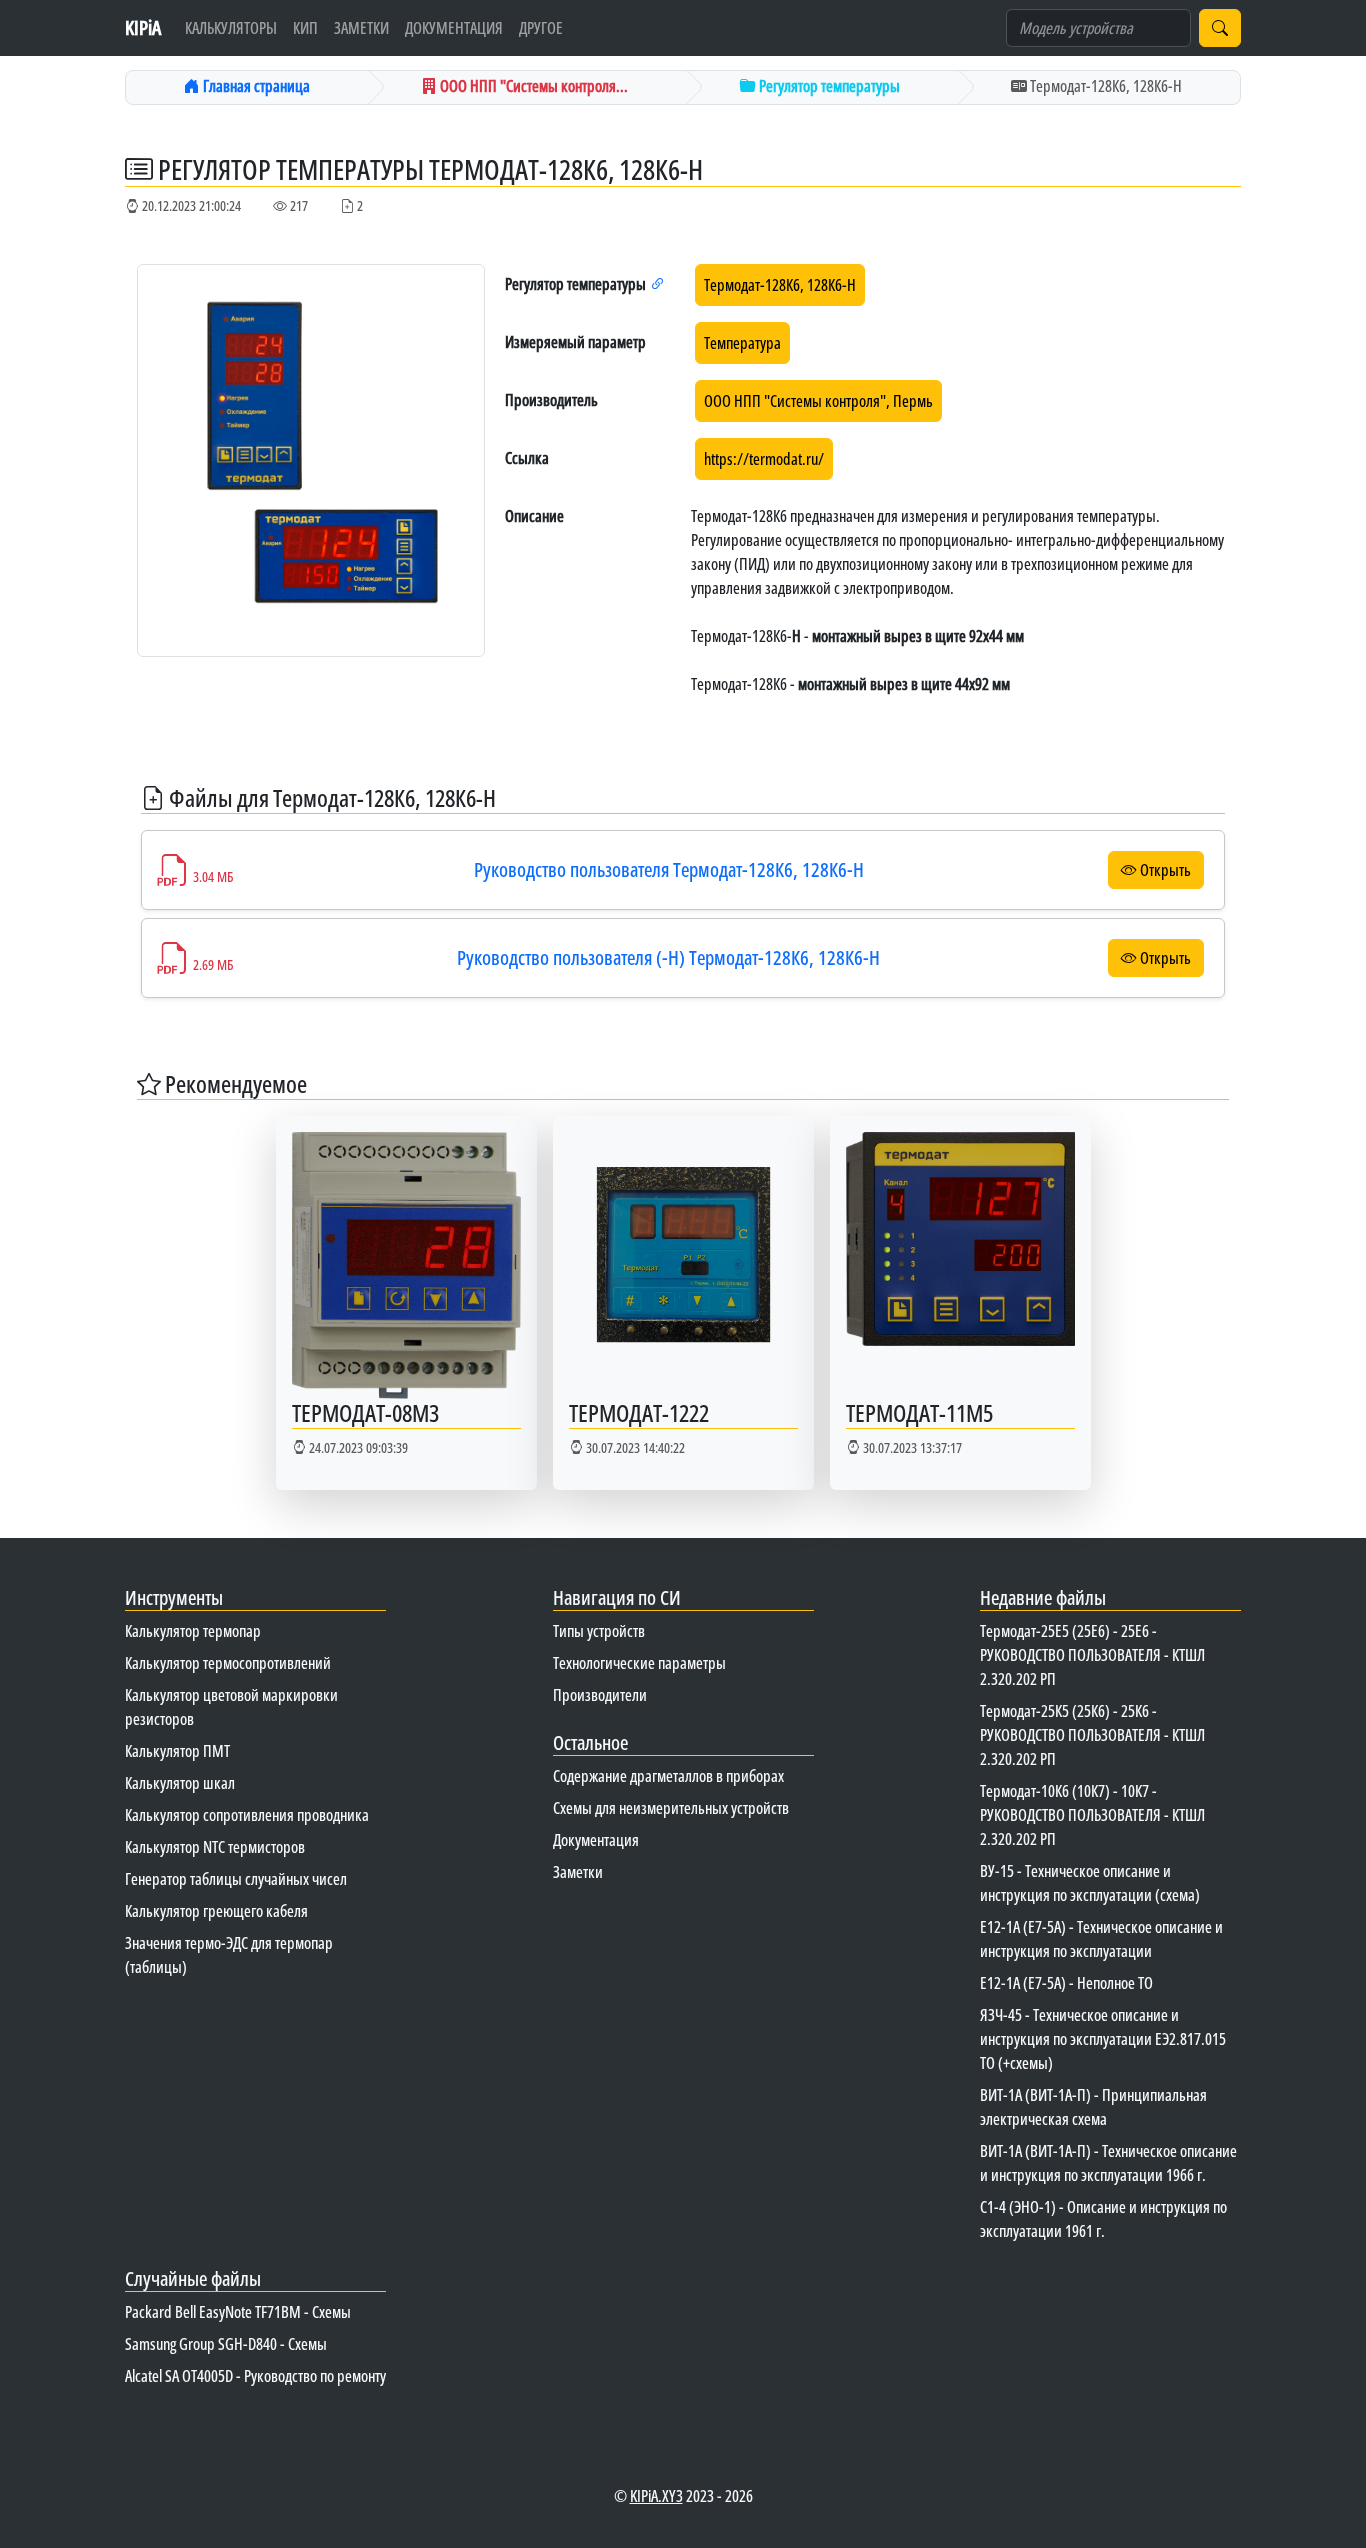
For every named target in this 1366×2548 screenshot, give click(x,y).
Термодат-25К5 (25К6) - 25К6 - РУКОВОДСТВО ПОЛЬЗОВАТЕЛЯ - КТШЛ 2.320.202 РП (1092, 1735)
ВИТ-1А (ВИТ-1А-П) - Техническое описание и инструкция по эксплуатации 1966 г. (1108, 2163)
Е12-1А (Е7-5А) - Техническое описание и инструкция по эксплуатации (1101, 1939)
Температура (742, 343)
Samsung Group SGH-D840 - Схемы (226, 2344)
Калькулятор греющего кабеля (216, 1911)
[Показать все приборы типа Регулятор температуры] (658, 284)
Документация (454, 28)
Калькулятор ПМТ (177, 1751)
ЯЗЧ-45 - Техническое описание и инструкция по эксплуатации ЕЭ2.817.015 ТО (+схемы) (1103, 2039)
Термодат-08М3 (365, 1412)
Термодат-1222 (639, 1412)
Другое (541, 28)
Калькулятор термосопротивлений (228, 1663)
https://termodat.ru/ (764, 459)
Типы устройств (599, 1631)
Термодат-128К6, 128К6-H (780, 285)
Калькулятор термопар (193, 1631)
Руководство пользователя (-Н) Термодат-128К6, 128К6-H (668, 957)
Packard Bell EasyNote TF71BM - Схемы (238, 2312)
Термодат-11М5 (919, 1412)
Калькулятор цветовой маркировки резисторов (231, 1707)
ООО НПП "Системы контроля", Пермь (818, 401)
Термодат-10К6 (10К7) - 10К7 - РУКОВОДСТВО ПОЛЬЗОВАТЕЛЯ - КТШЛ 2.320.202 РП (1092, 1815)
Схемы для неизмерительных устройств (671, 1808)
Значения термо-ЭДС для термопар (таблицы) (229, 1955)
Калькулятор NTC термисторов (215, 1847)
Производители (600, 1695)
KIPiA (143, 27)
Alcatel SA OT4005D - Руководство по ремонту (255, 2376)
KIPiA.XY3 (656, 2496)
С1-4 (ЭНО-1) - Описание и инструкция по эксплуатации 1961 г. (1103, 2219)
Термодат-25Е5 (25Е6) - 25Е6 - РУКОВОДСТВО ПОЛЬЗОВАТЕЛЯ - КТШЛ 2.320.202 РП (1092, 1655)
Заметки (361, 28)
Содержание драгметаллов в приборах (668, 1776)
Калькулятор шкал (180, 1783)
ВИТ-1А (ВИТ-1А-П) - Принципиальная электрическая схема (1093, 2107)
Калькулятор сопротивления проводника (247, 1815)
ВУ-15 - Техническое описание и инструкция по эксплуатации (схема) (1090, 1883)
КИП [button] (305, 28)
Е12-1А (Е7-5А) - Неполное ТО (1066, 1983)
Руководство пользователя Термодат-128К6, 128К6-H (669, 869)
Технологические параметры (639, 1663)
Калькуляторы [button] (231, 28)
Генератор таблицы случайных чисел (236, 1879)
